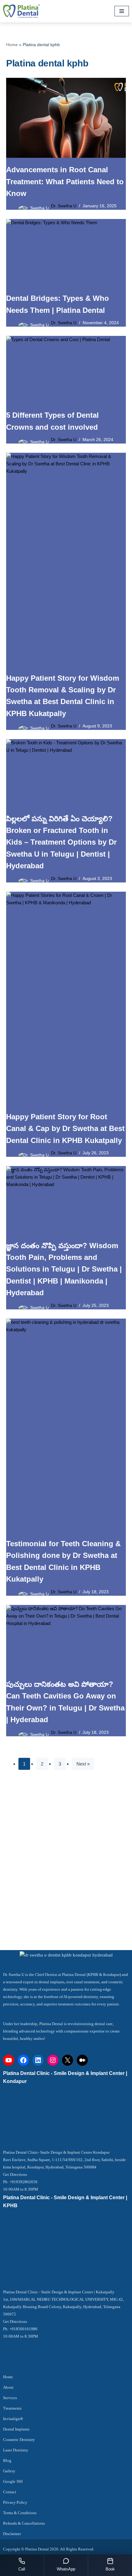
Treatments (12, 2408)
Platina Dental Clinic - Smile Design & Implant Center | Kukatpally (59, 2292)
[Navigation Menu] (122, 11)
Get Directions (15, 2174)
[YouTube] (9, 2060)
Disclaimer (12, 2534)
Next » (83, 1764)
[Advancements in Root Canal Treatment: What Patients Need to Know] (66, 118)
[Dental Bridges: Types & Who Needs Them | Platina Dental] (66, 253)
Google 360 (13, 2481)
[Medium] (82, 2060)
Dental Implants (16, 2429)
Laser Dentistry (16, 2450)
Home (12, 45)
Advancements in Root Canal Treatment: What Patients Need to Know (65, 181)
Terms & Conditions (20, 2513)
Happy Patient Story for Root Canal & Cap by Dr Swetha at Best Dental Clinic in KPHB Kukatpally (65, 1129)
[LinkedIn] (38, 2060)
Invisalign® (13, 2419)
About (8, 2387)
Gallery (9, 2471)
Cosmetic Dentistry (19, 2440)
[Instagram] (53, 2060)
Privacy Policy (15, 2502)
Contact (10, 2492)
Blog (7, 2461)
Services (10, 2398)
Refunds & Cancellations (24, 2523)
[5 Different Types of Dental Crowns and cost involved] (66, 370)
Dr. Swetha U (64, 206)
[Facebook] (23, 2060)
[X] (68, 2060)
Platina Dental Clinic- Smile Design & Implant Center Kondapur (56, 2152)
